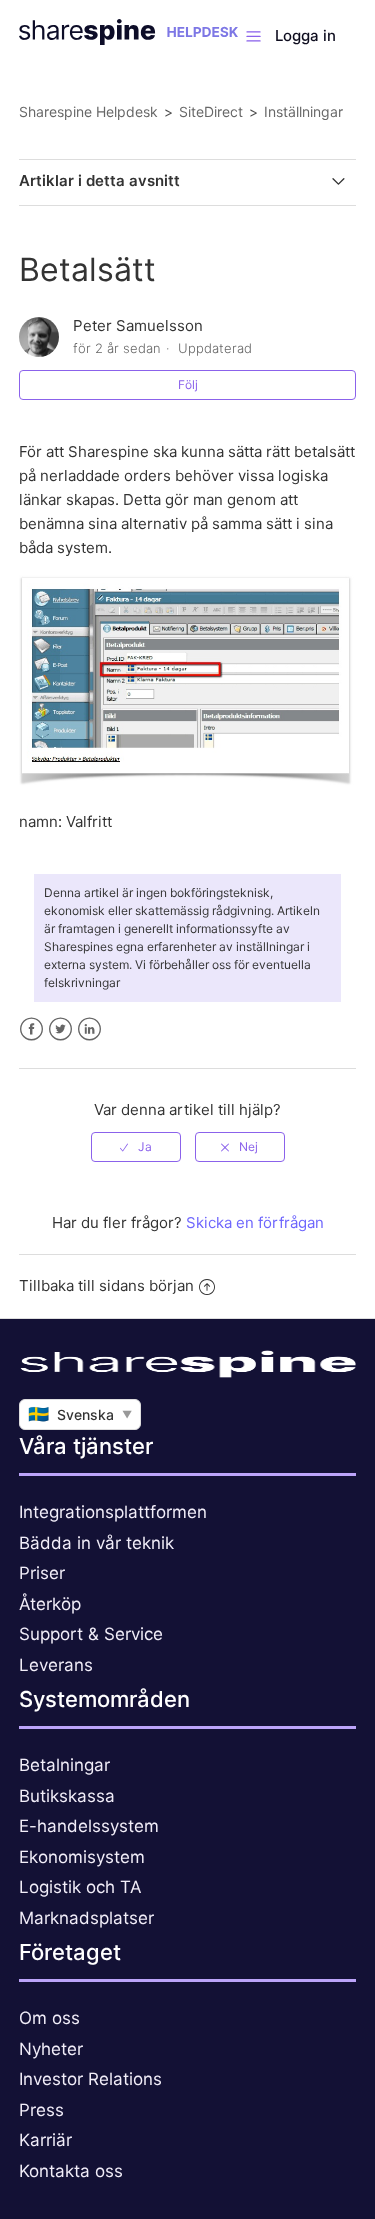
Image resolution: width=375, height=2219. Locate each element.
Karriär (45, 2140)
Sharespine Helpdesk (88, 111)
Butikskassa (67, 1796)
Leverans (56, 1665)
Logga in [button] (305, 35)
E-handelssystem (89, 1826)
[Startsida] (128, 39)
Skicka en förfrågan (255, 1222)
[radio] (136, 1147)
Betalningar (64, 1765)
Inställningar (303, 111)
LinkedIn (89, 1029)
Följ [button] (188, 384)
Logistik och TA (80, 1887)
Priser (42, 1573)
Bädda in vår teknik (96, 1543)
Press (41, 2110)
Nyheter (51, 2049)
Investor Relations (90, 2079)
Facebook (31, 1029)
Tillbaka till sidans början (106, 1285)
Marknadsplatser (86, 1918)
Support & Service (91, 1634)
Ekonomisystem (82, 1857)
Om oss (49, 2018)
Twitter (60, 1029)
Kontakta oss (71, 2171)
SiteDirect (211, 111)
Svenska (80, 1414)
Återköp (50, 1604)
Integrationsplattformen (113, 1512)
